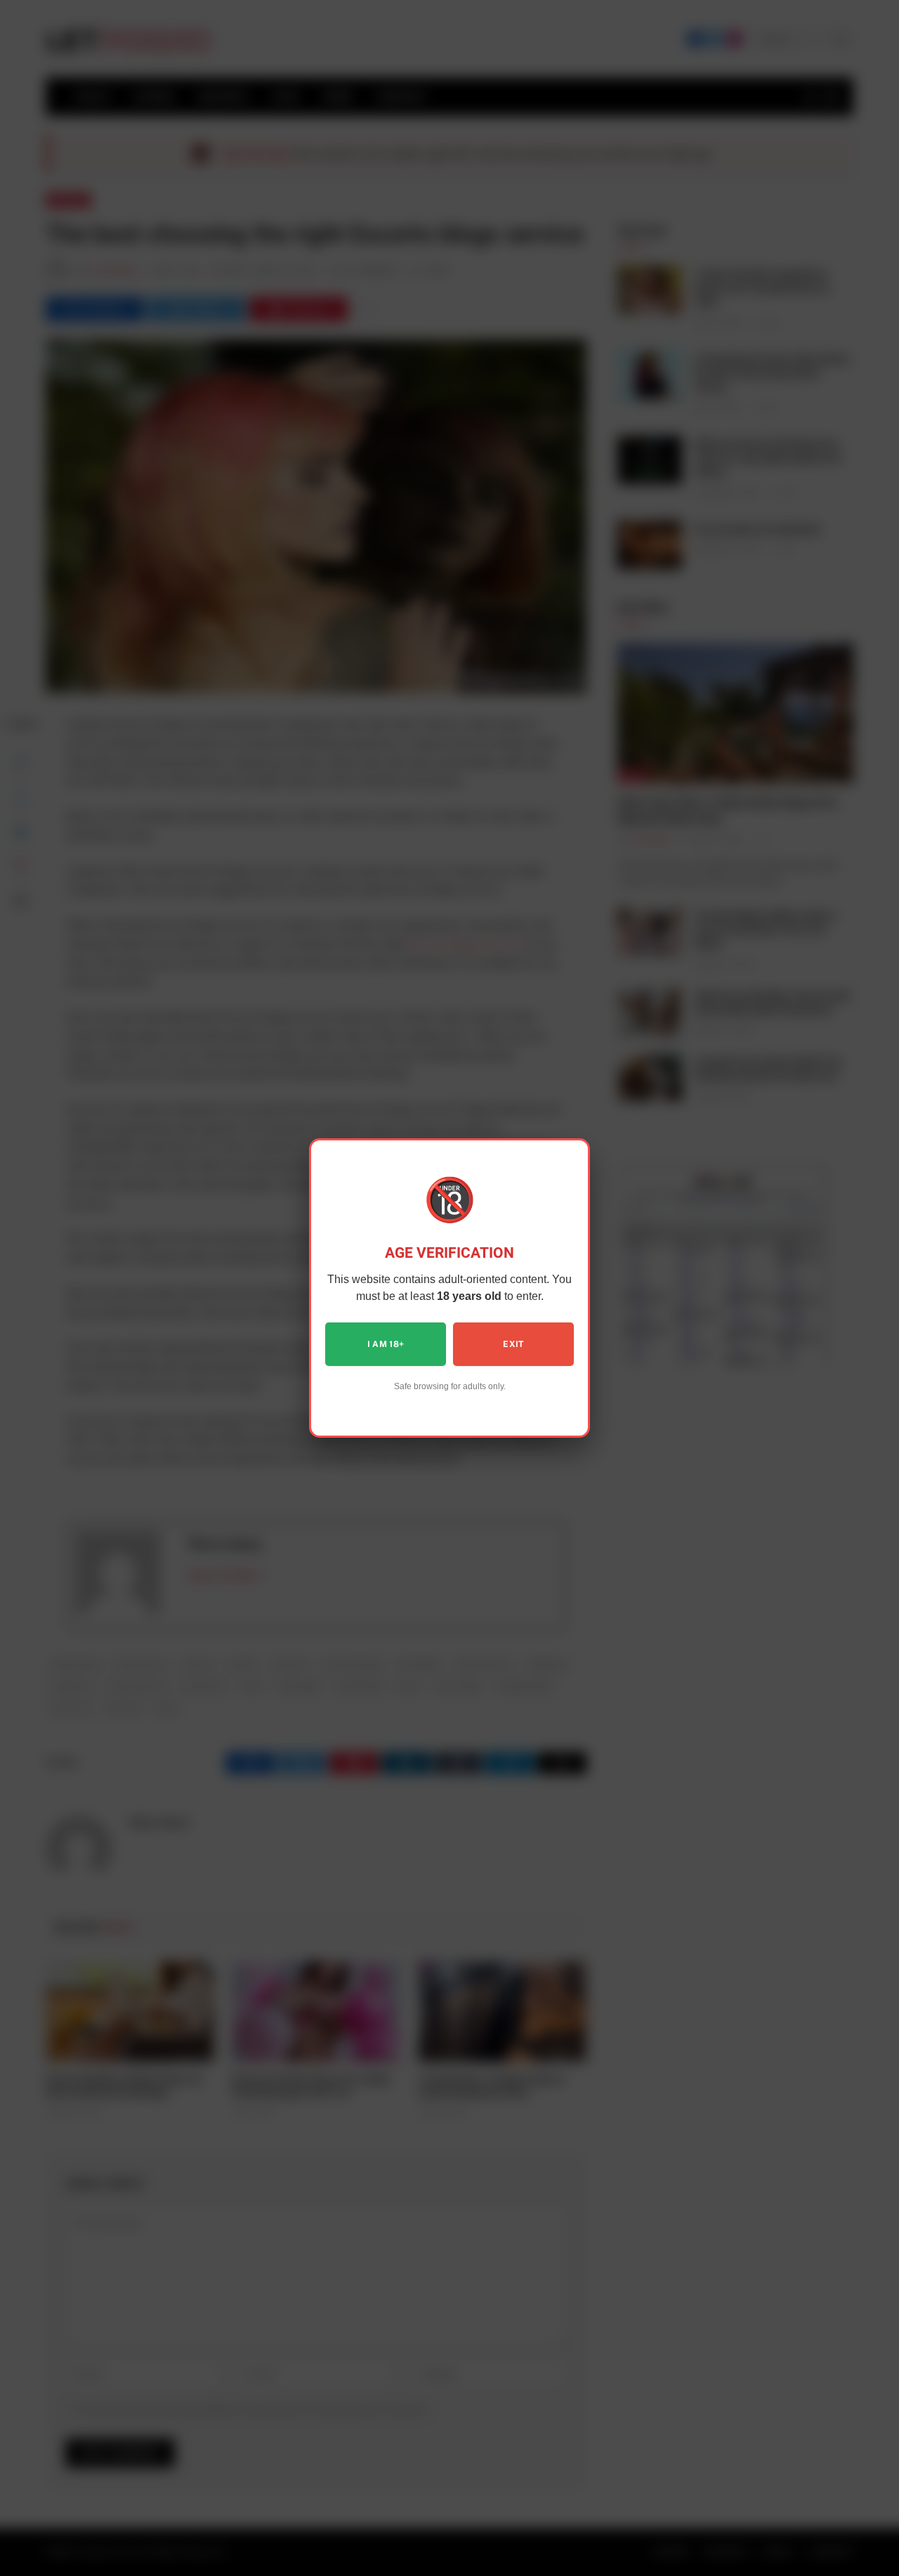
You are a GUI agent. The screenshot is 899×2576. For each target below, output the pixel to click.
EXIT (513, 1344)
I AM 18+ (386, 1344)
